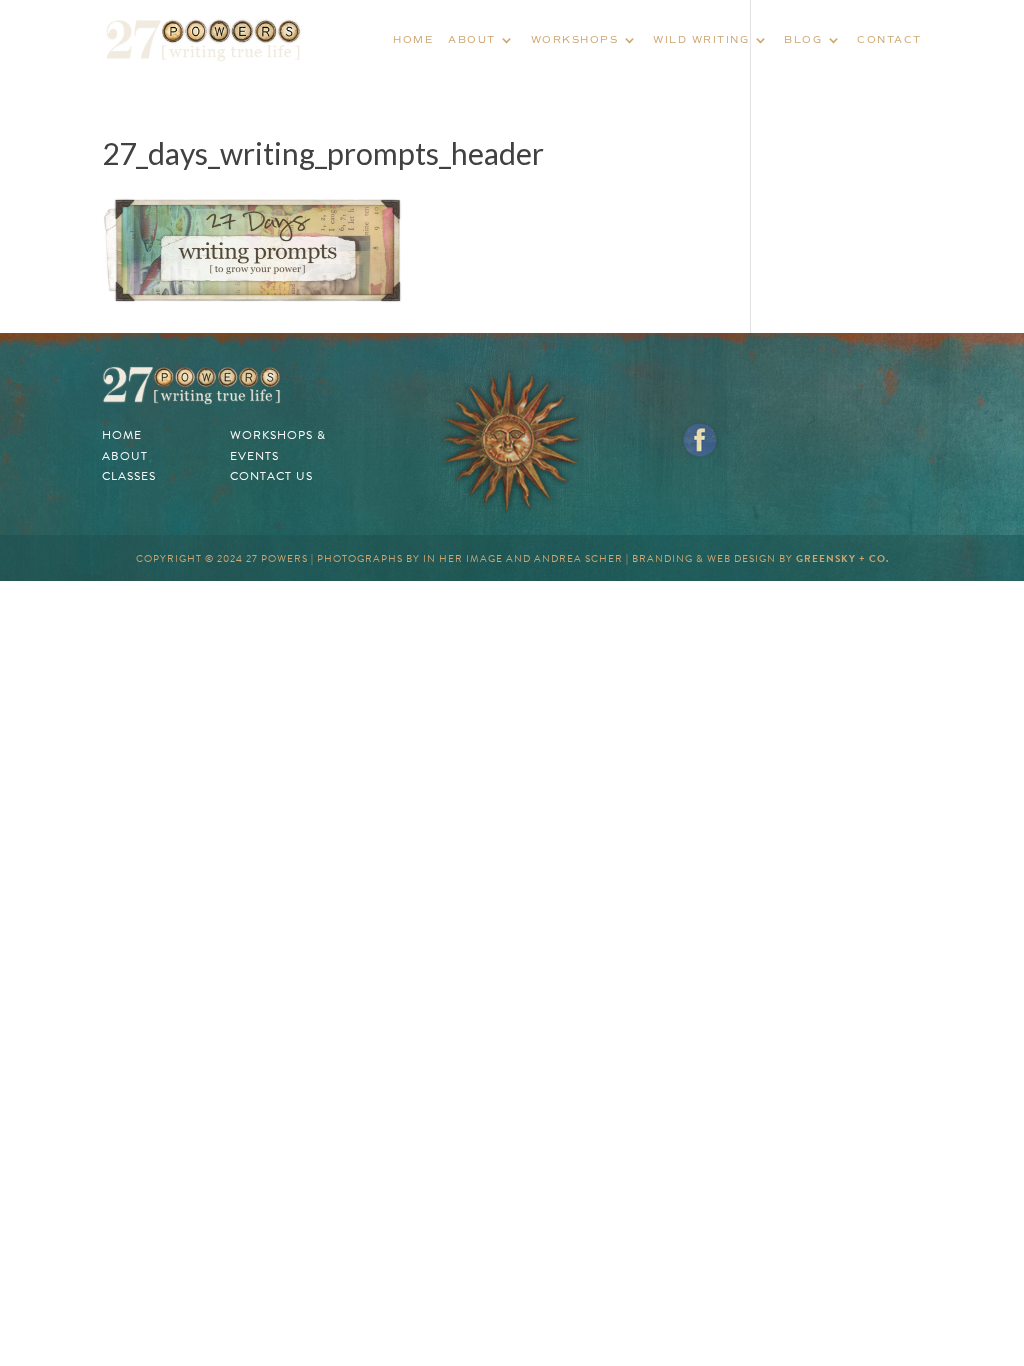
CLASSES (129, 476)
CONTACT (889, 39)
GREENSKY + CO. (842, 558)
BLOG (803, 39)
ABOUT (472, 39)
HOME (413, 39)
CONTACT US (271, 476)
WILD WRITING (701, 39)
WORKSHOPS (575, 39)
